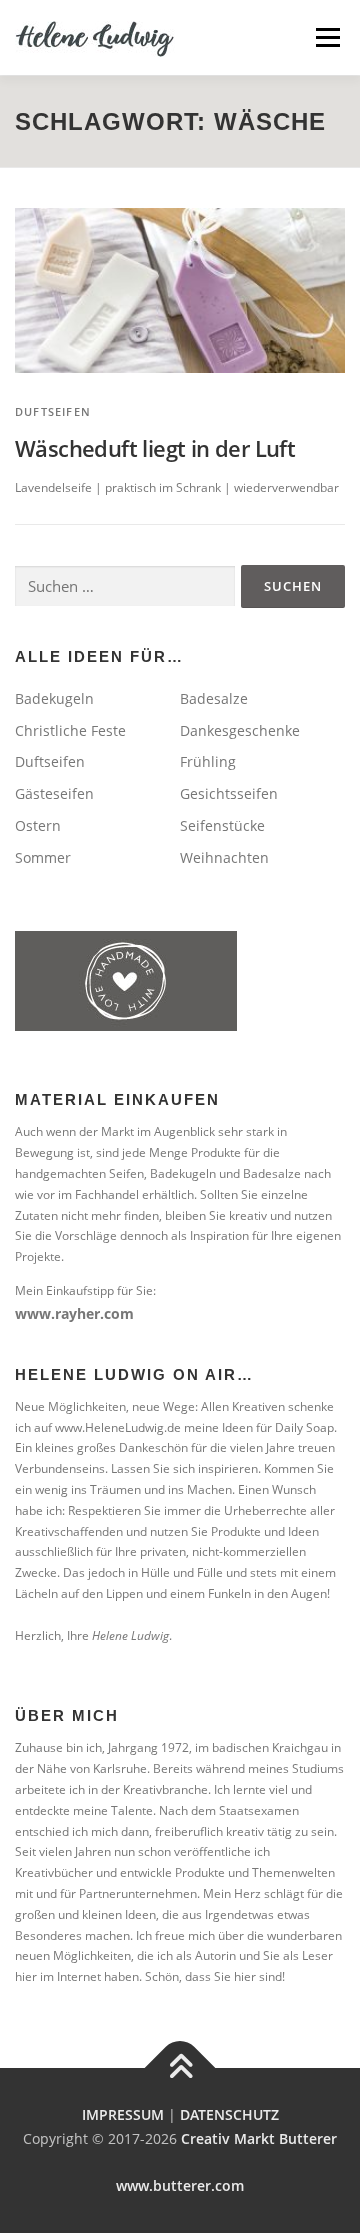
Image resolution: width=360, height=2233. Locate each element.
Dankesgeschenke (240, 730)
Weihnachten (224, 857)
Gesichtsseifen (229, 793)
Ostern (38, 825)
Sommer (43, 857)
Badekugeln (54, 698)
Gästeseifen (54, 793)
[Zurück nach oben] (180, 2068)
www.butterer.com (180, 2185)
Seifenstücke (222, 825)
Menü (327, 37)
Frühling (208, 761)
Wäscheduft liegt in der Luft (155, 448)
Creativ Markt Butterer (259, 2138)
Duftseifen (53, 411)
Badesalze (214, 698)
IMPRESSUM (123, 2114)
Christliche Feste (70, 730)
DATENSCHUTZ (229, 2114)
